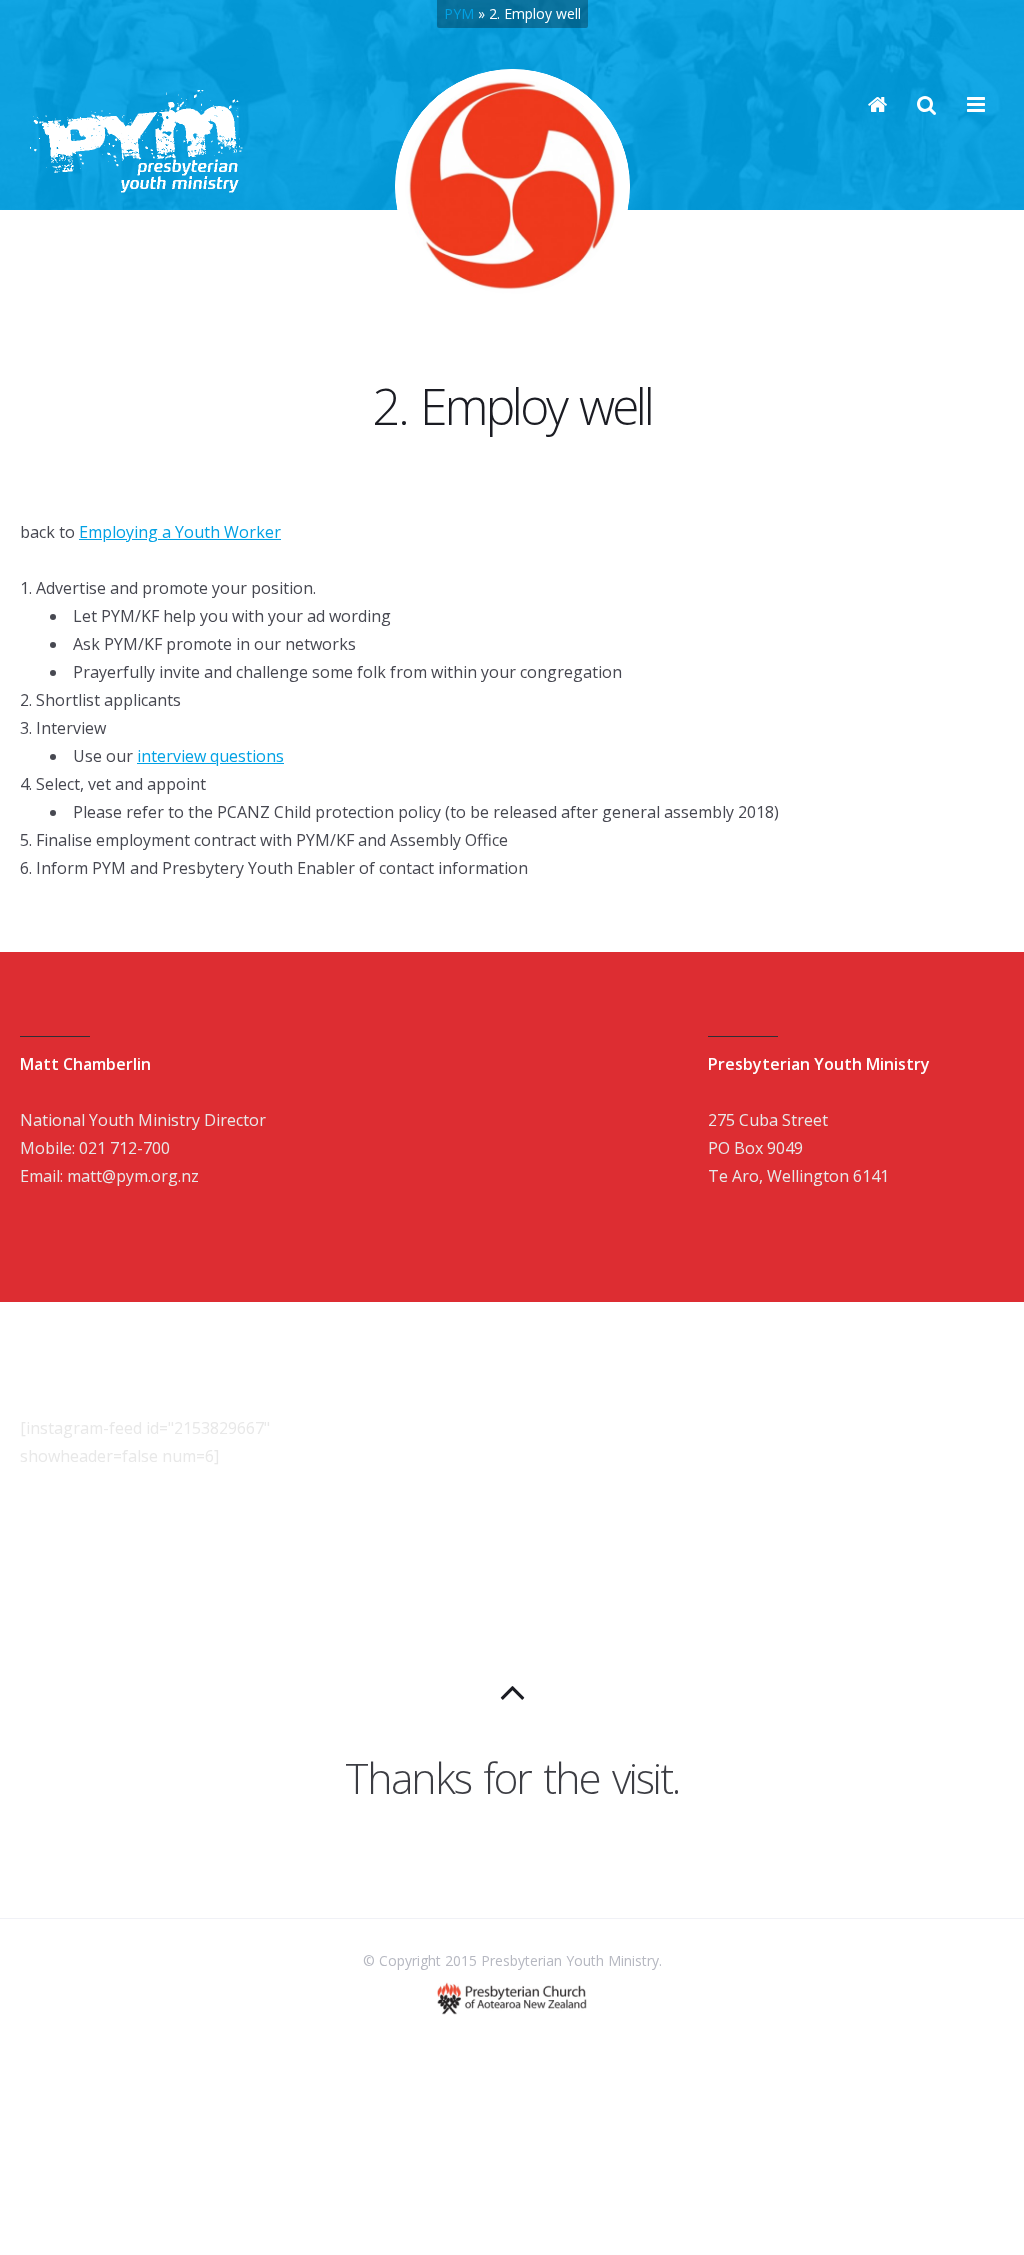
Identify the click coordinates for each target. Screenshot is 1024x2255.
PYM (459, 13)
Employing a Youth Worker (180, 532)
